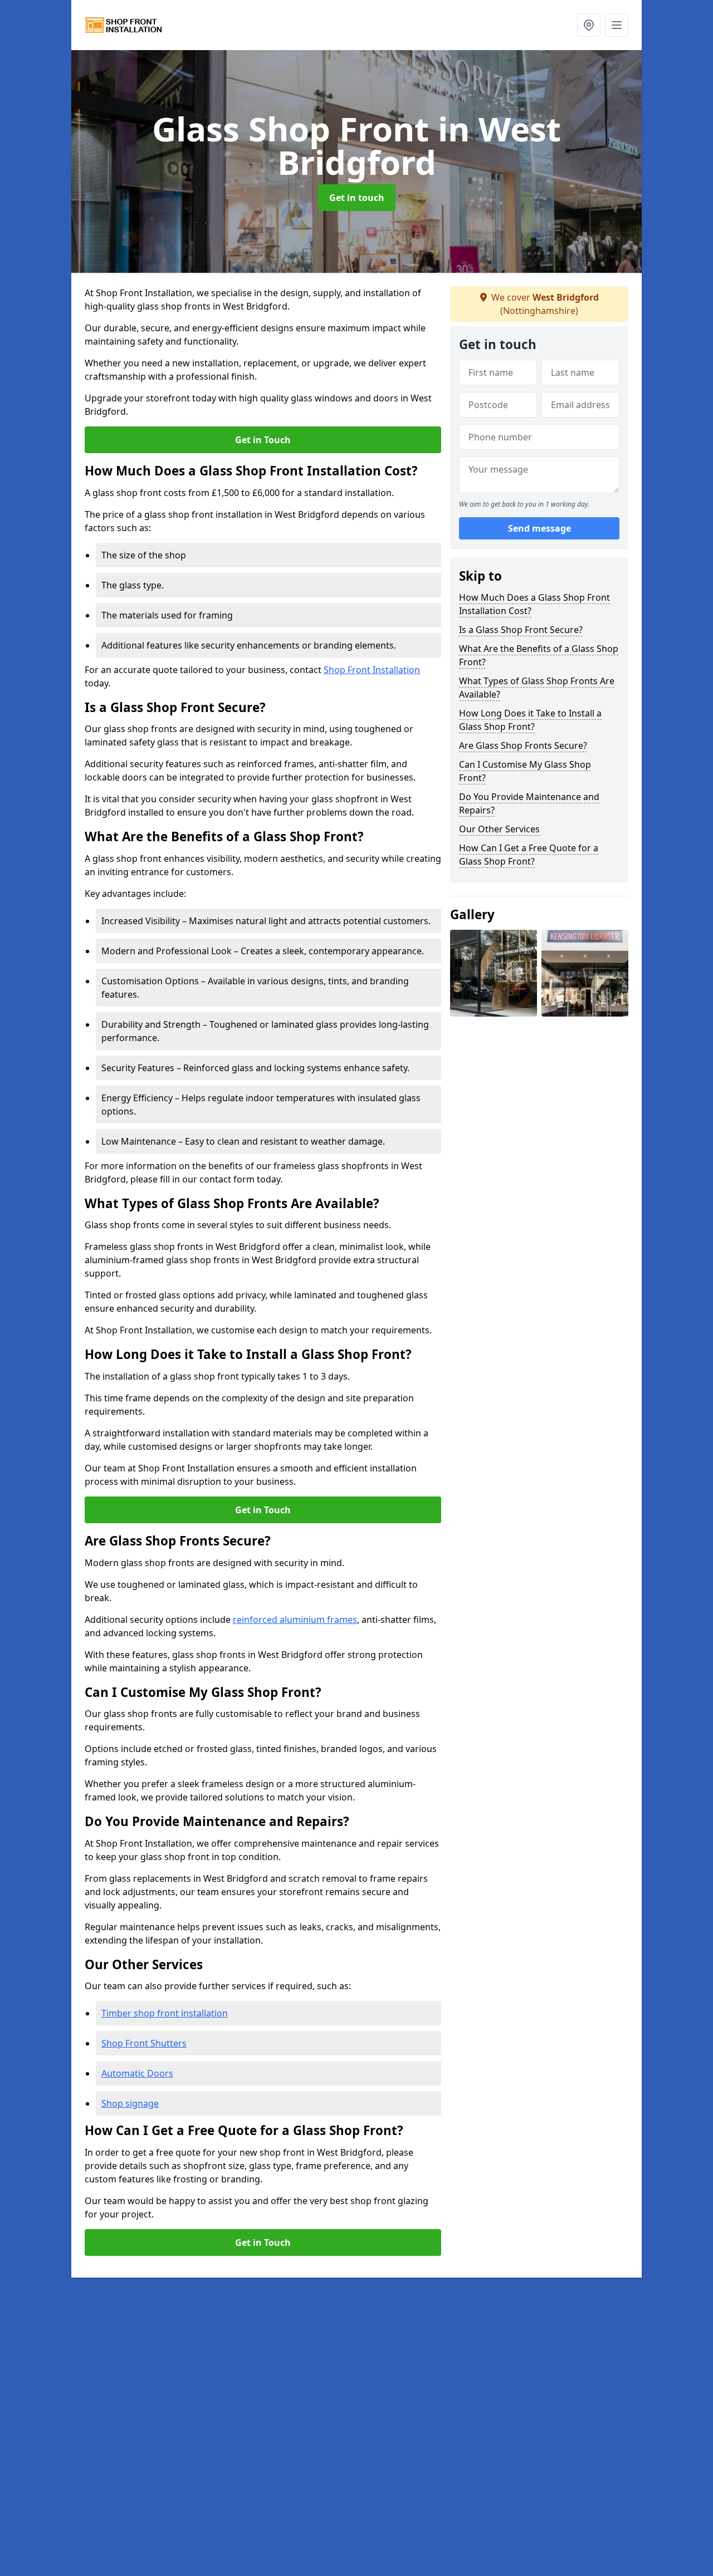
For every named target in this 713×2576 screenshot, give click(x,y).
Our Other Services (499, 829)
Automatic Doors (137, 2073)
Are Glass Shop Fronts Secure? (523, 745)
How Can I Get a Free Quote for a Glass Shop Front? (529, 855)
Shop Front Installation (372, 670)
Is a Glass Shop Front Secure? (521, 630)
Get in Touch (263, 440)
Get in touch (357, 198)
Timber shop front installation (165, 2013)
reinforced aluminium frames (295, 1620)
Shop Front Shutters (144, 2043)
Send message (539, 528)
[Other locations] (589, 25)
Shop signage (130, 2103)
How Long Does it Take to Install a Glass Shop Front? (530, 720)
